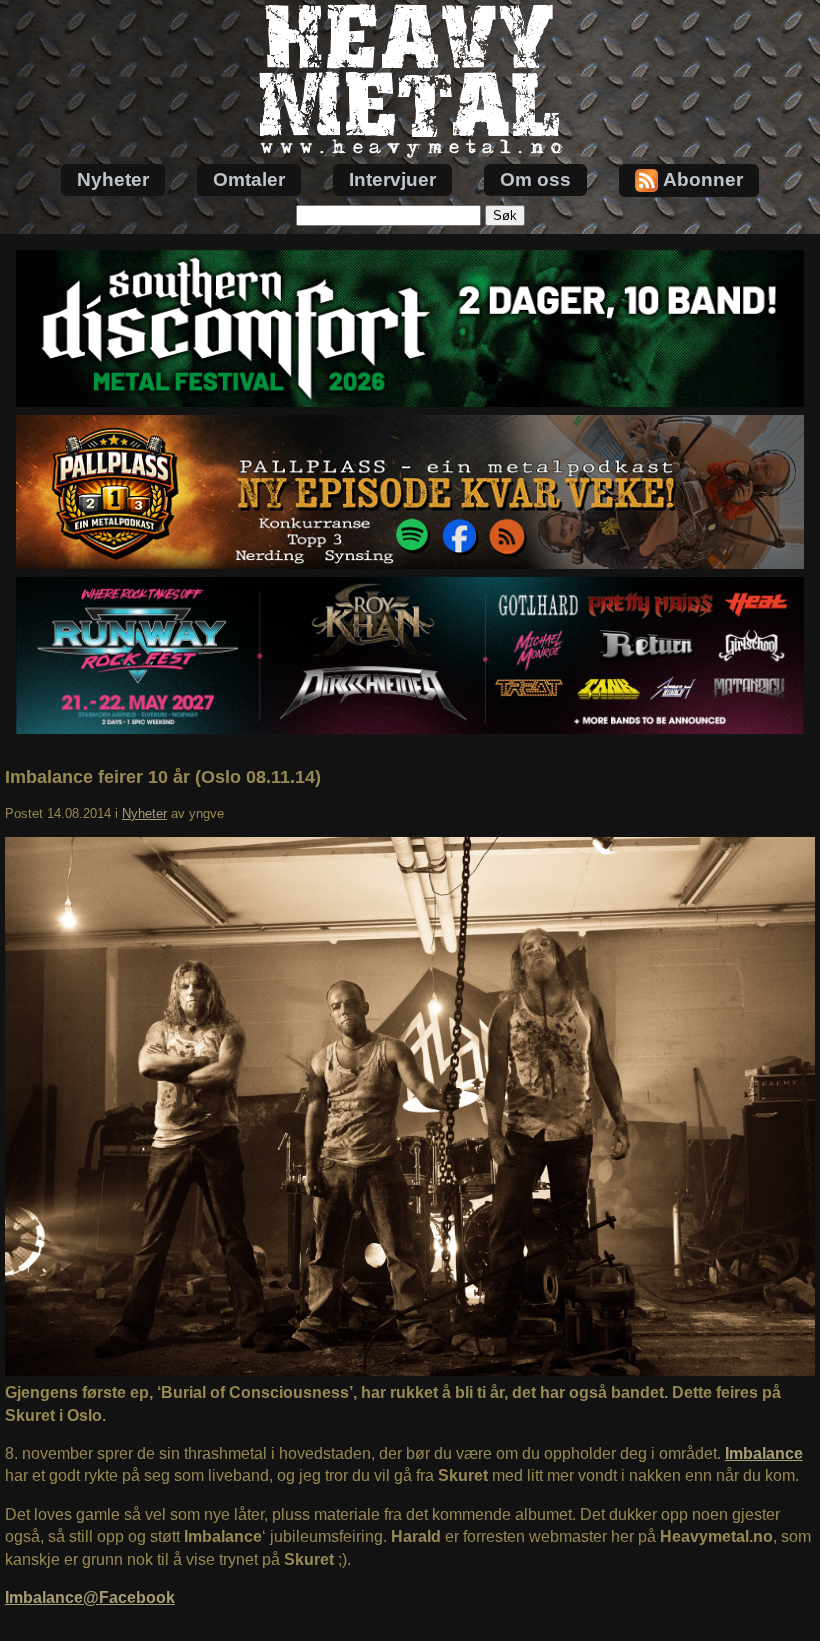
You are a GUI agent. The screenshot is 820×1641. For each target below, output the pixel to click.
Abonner (703, 179)
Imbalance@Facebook (90, 1597)
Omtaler (249, 179)
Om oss (535, 179)
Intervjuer (392, 179)
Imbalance (764, 1453)
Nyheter (113, 179)
